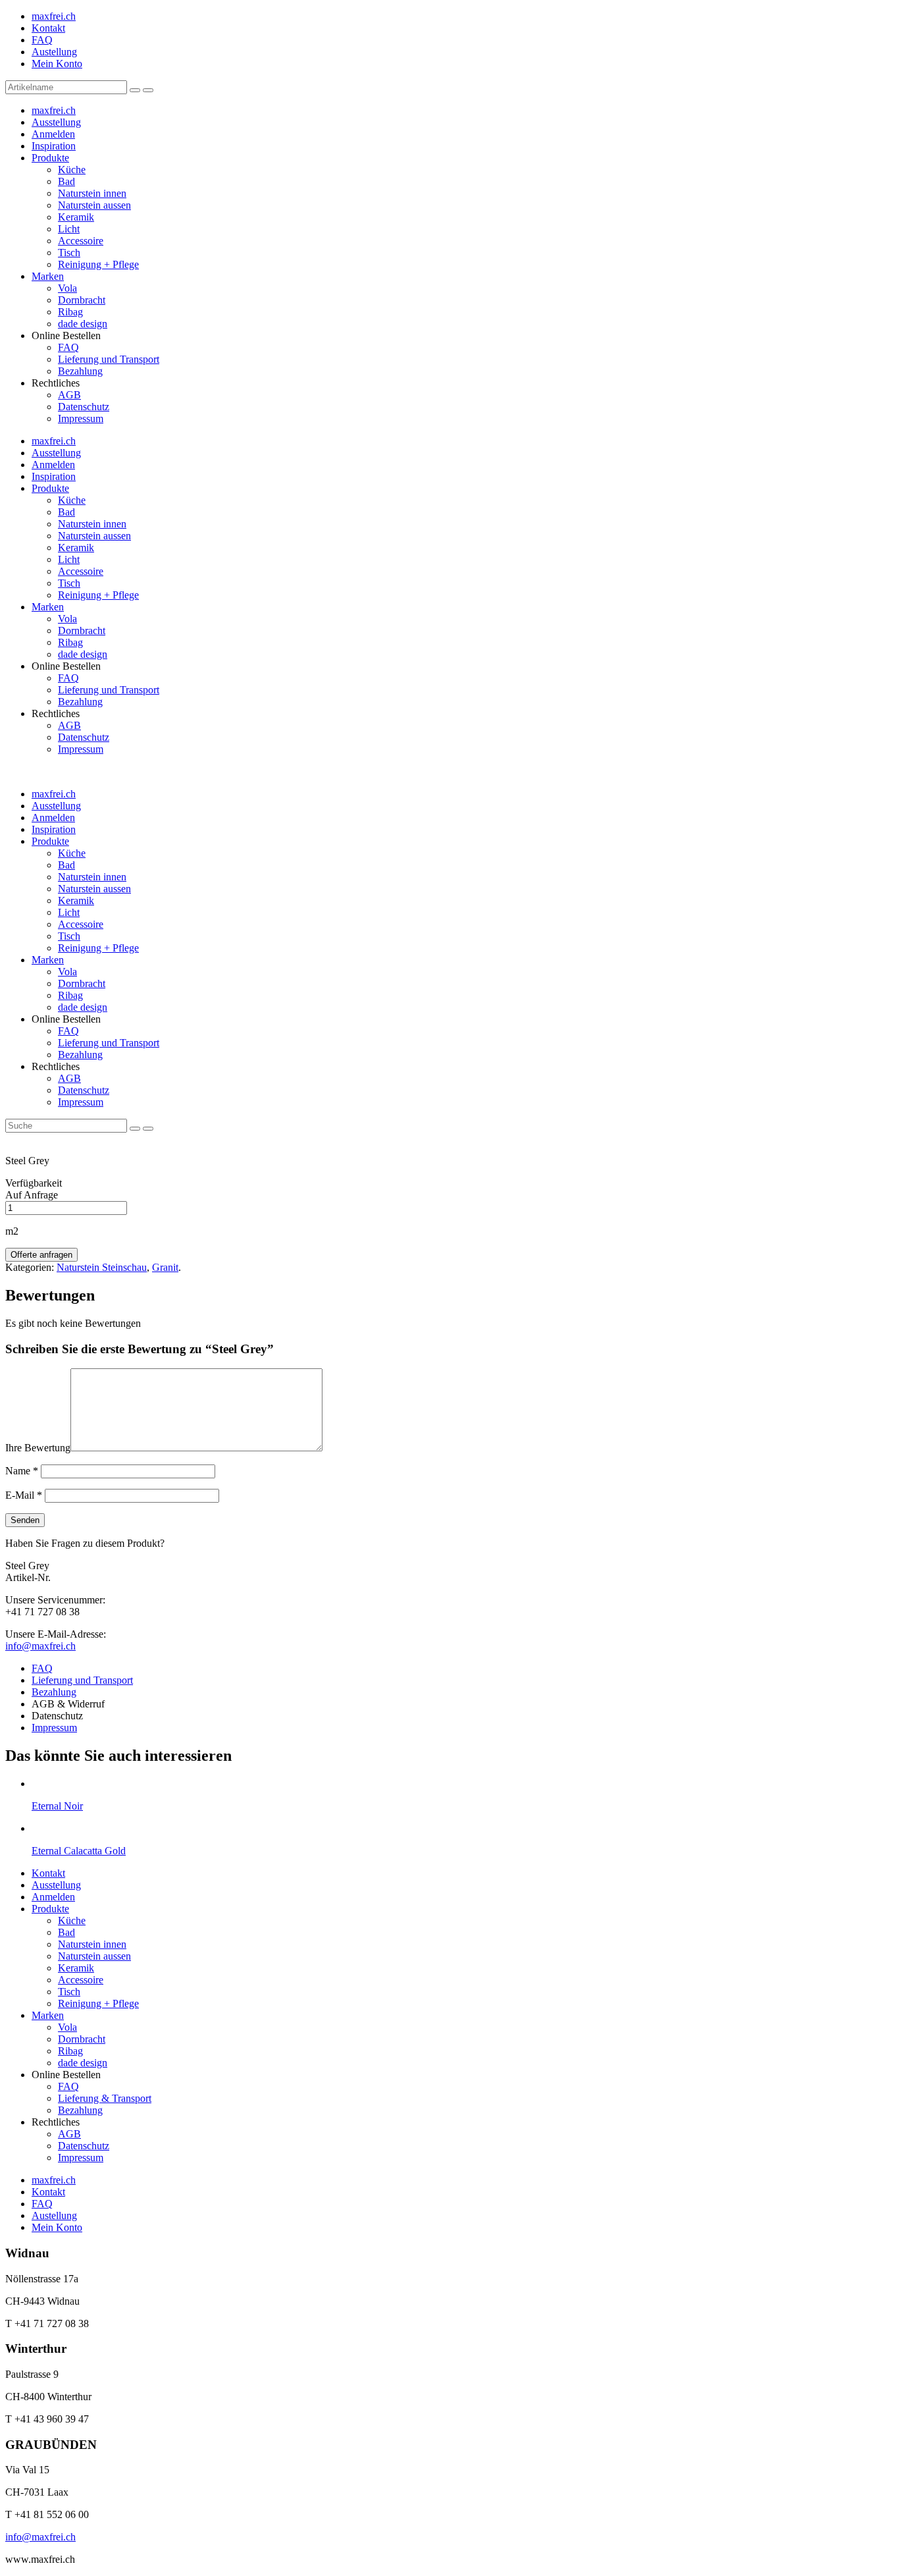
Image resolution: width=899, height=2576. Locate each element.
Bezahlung (80, 371)
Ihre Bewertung (38, 1448)
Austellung (54, 52)
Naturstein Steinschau (102, 1267)
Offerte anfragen (41, 1255)
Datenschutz (84, 407)
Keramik (76, 217)
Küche (72, 170)
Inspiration (54, 146)
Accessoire (81, 241)
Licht (69, 229)
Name (22, 1471)
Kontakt (48, 28)
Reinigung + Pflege (98, 264)
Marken (48, 276)
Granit (165, 1267)
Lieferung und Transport (109, 359)
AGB (69, 395)
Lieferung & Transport (105, 2098)
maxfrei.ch (54, 16)
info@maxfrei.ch (40, 1646)
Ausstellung (56, 122)
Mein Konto (57, 64)
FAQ (42, 40)
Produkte (50, 158)
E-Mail (24, 1495)
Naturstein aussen (94, 205)
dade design (83, 324)
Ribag (70, 312)
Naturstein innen (92, 193)
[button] (135, 90)
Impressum (81, 418)
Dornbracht (82, 300)
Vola (67, 288)
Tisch (69, 253)
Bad (66, 181)
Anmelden (53, 134)
